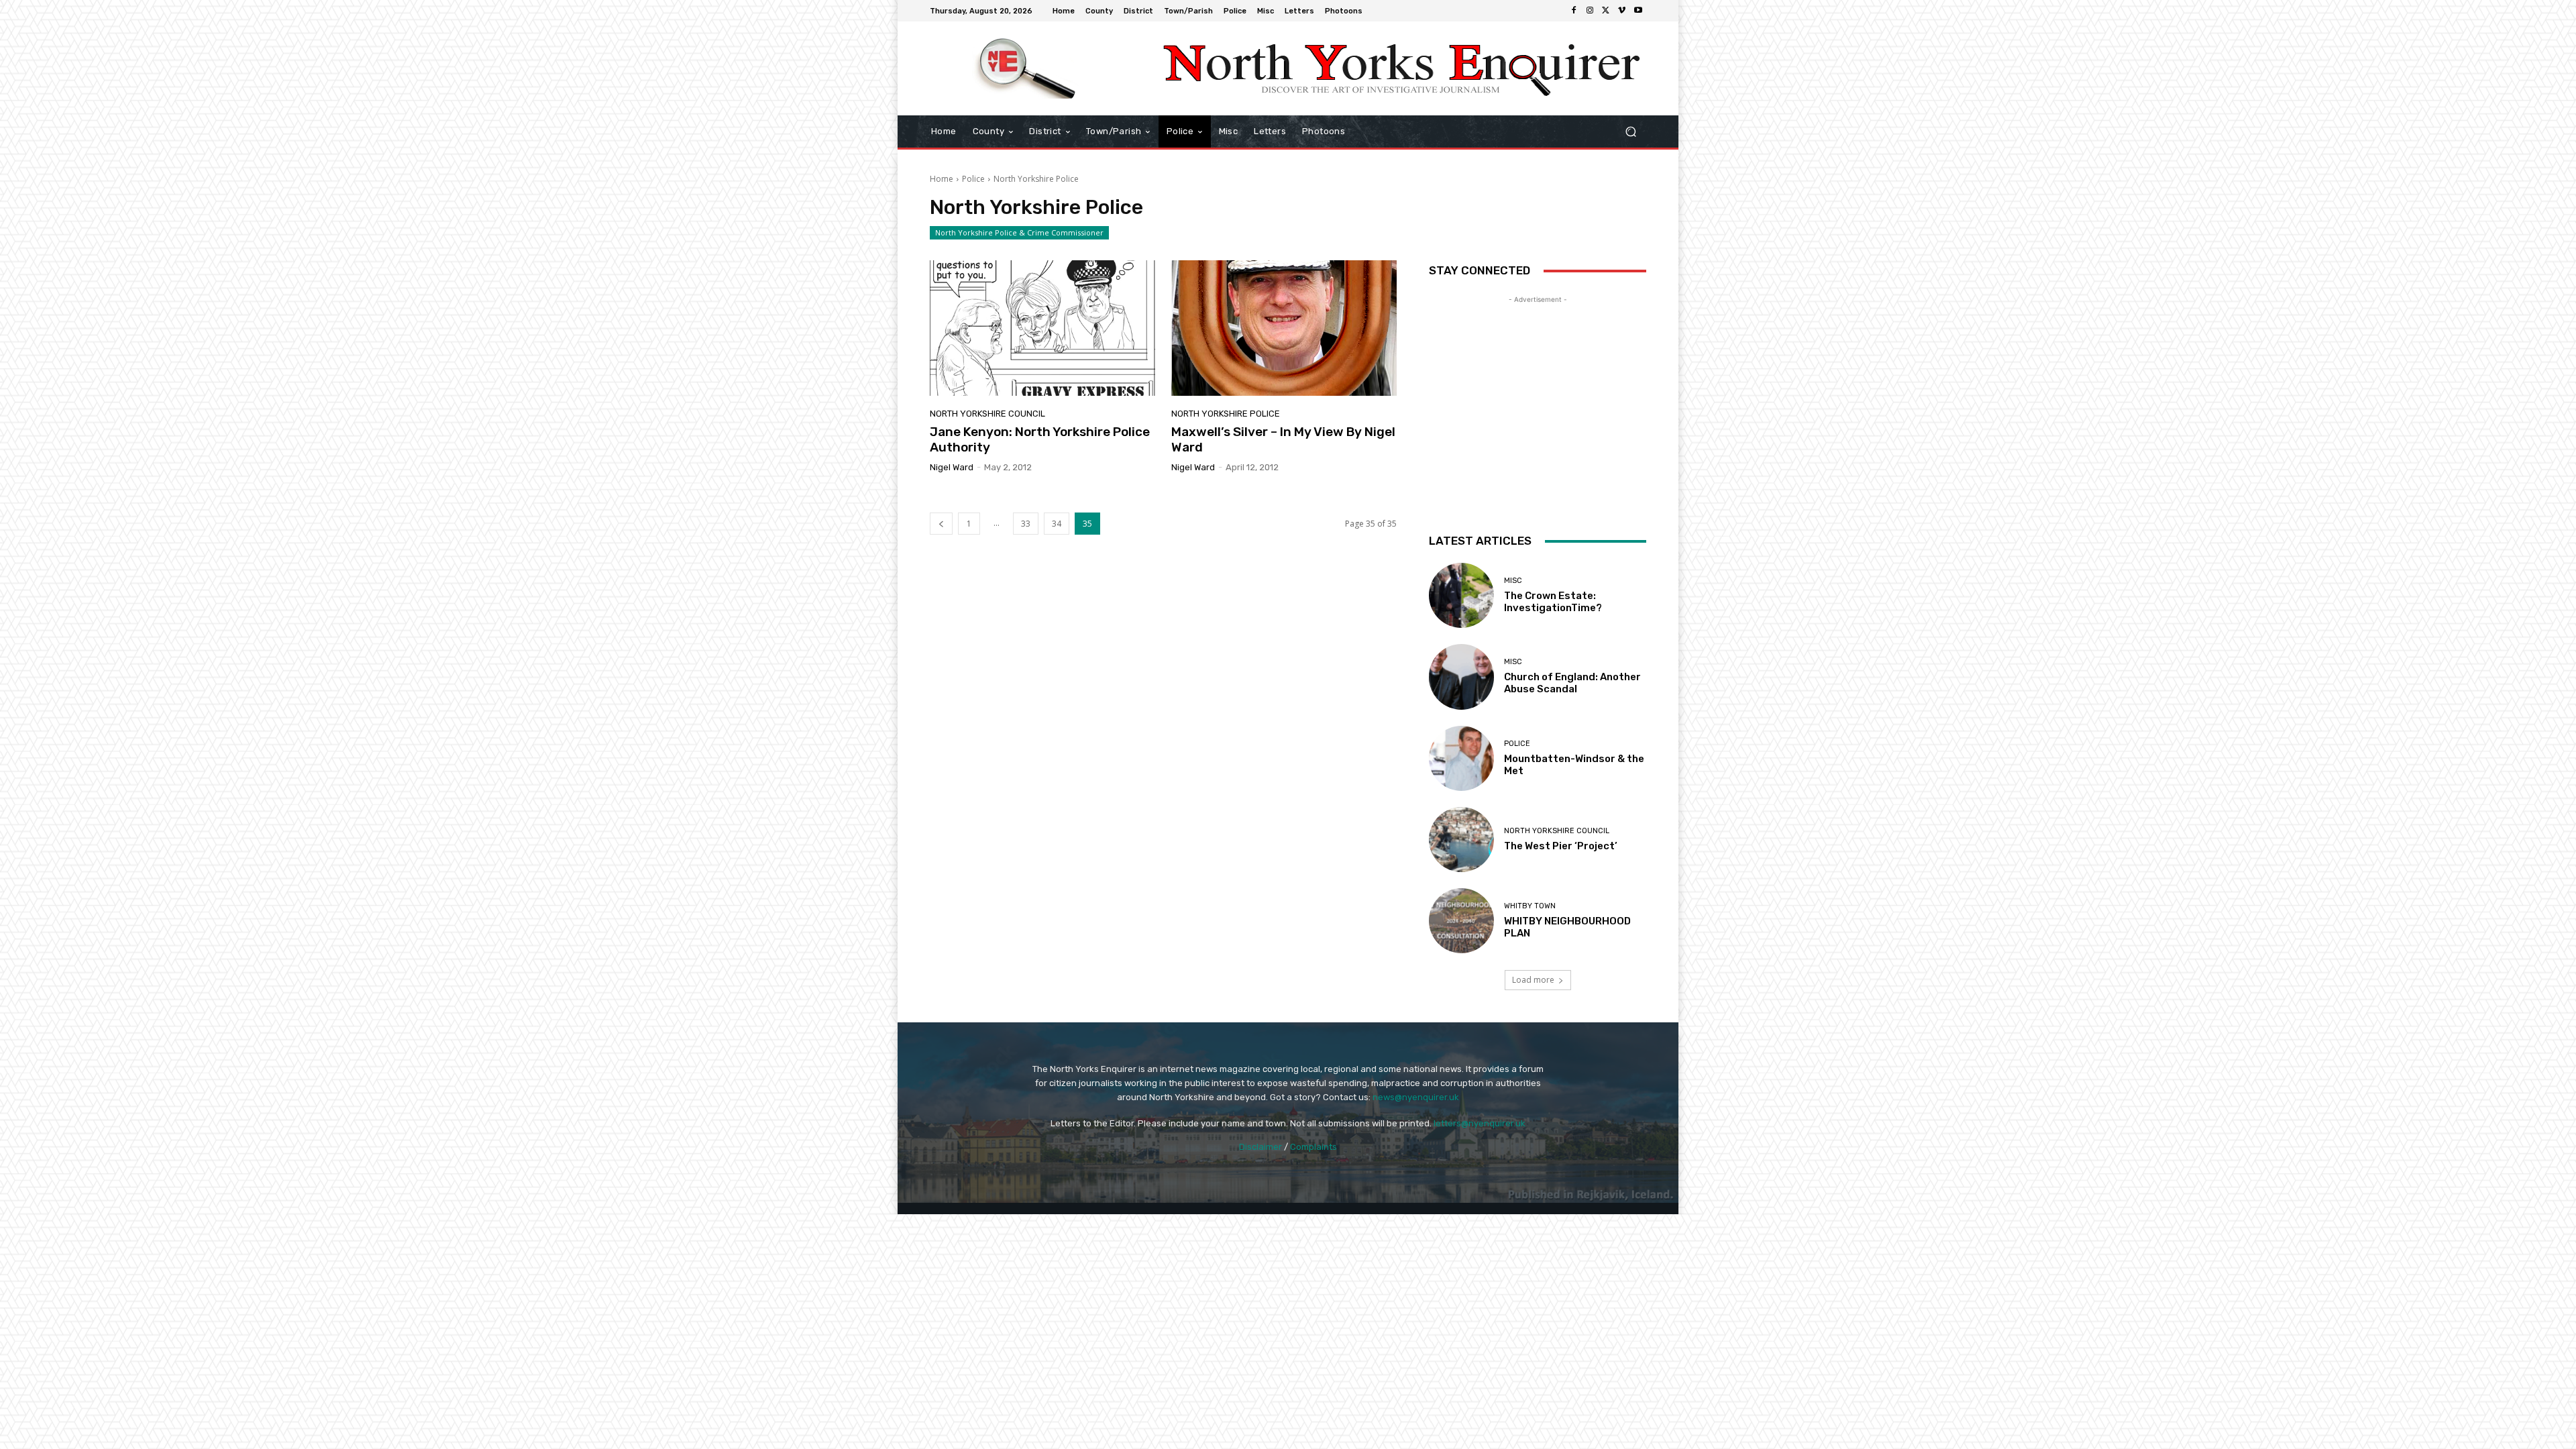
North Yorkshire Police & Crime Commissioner (1019, 232)
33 (1026, 524)
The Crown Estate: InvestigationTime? (1553, 602)
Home (942, 179)
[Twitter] (1606, 11)
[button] (1630, 132)
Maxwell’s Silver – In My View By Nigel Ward (1283, 439)
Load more (1533, 980)
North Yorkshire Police (1226, 414)
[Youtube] (1638, 11)
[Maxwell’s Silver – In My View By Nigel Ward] (1284, 328)
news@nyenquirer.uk (1416, 1097)
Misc (1513, 581)
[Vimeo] (1622, 11)
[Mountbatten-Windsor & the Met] (1461, 758)
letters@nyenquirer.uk (1480, 1123)
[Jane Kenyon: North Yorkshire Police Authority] (1042, 328)
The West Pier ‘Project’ (1561, 846)
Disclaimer (1260, 1147)
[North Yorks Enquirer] (1026, 68)
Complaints (1313, 1147)
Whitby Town (1530, 906)
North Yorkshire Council (987, 414)
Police (973, 179)
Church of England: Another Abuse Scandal (1572, 683)
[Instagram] (1590, 11)
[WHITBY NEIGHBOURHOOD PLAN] (1461, 921)
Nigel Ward (952, 467)
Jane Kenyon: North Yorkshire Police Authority (1040, 439)
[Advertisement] (1538, 390)
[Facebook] (1574, 11)
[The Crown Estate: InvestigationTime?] (1461, 595)
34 (1057, 524)
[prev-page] (941, 524)
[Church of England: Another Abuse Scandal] (1461, 677)
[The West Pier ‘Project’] (1461, 840)
